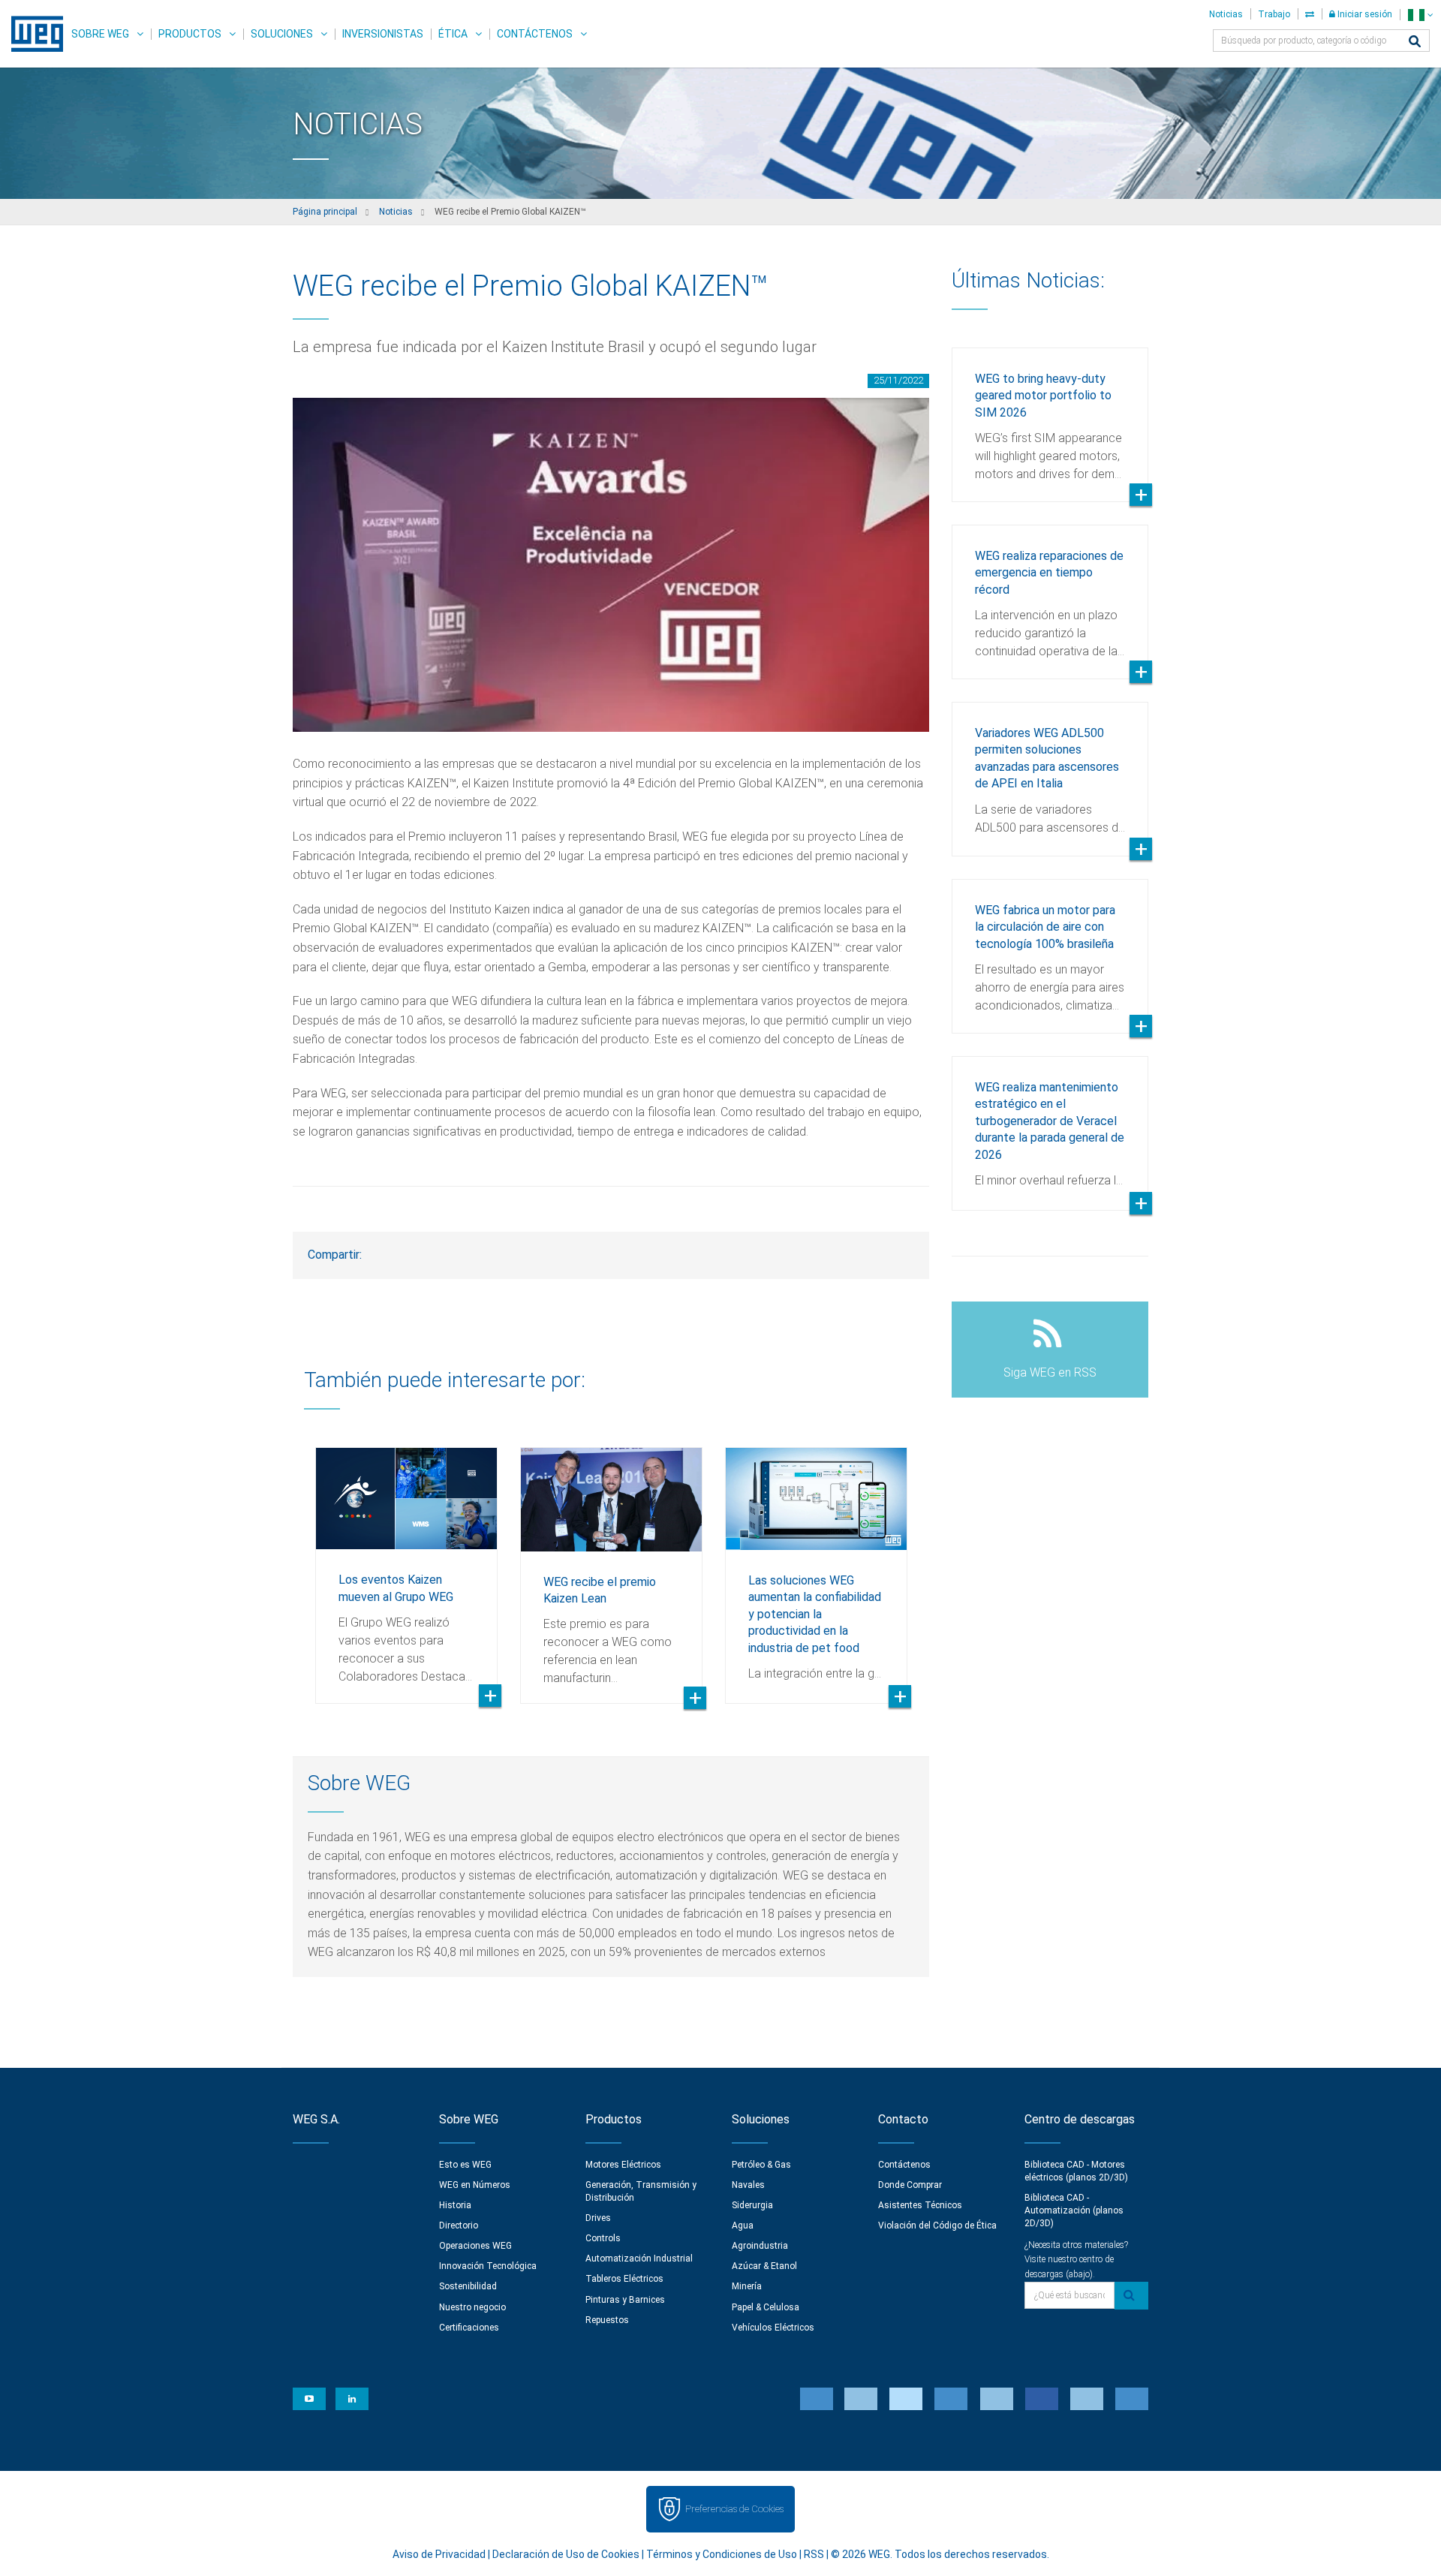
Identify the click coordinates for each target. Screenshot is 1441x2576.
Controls (603, 2238)
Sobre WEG (100, 34)
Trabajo (1274, 14)
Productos (190, 34)
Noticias (1226, 14)
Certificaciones (469, 2328)
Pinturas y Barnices (625, 2300)
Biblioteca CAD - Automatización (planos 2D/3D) (1074, 2210)
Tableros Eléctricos (624, 2279)
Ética (453, 34)
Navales (748, 2185)
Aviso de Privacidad (439, 2554)
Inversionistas (383, 34)
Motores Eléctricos (623, 2165)
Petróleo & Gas (761, 2165)
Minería (747, 2286)
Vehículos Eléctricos (773, 2328)
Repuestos (607, 2320)
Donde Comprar (910, 2185)
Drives (598, 2218)
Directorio (459, 2225)
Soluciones (282, 34)
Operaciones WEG (475, 2246)
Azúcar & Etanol (764, 2266)
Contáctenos (535, 34)
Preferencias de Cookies (734, 2509)
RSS (814, 2554)
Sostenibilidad (468, 2286)
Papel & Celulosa (766, 2307)
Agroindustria (760, 2246)
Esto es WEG (465, 2165)
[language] (1420, 15)
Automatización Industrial (639, 2259)
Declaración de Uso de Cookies (566, 2554)
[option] (406, 1564)
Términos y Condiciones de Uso (722, 2554)
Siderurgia (752, 2205)
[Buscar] (1415, 42)
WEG (32, 34)
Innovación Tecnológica (488, 2266)
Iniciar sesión (1364, 14)
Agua (743, 2225)
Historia (455, 2205)
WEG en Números (475, 2185)
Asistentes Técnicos (920, 2205)
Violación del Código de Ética (937, 2225)
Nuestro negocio (472, 2307)
